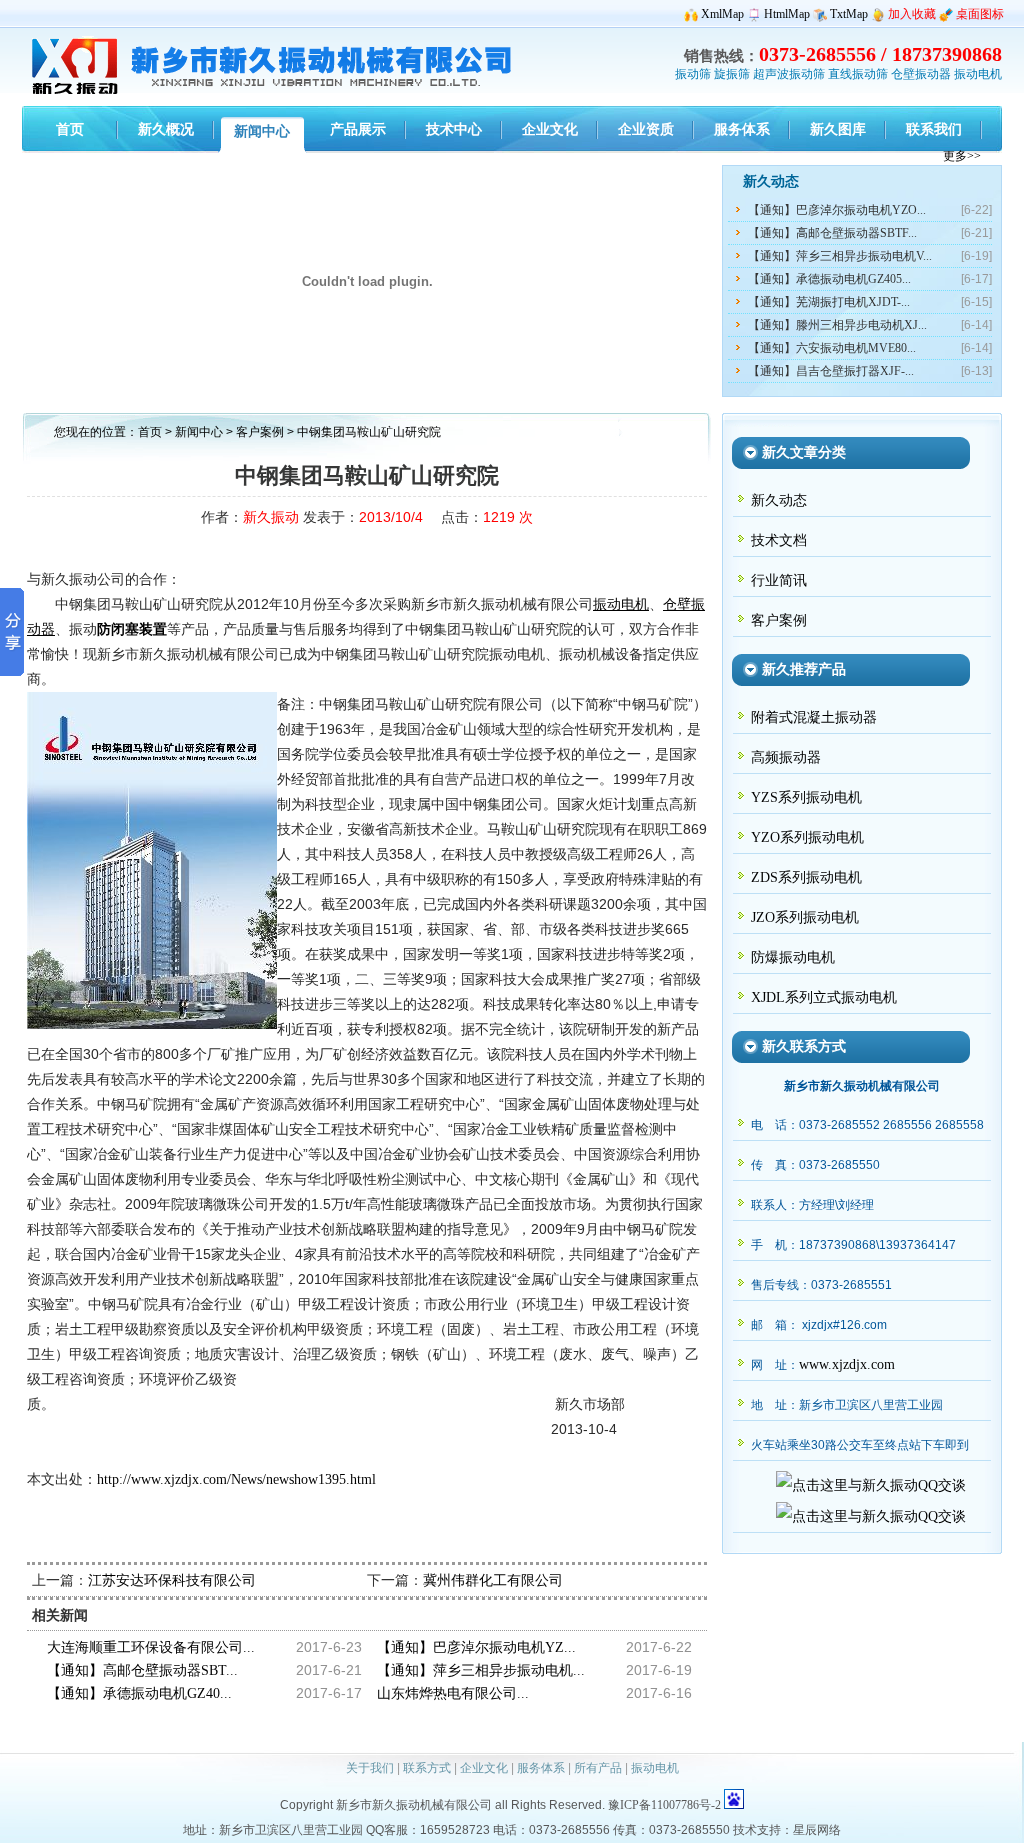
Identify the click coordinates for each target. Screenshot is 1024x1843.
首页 (150, 432)
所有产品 (598, 1768)
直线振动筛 (858, 74)
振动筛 (693, 74)
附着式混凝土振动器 (814, 717)
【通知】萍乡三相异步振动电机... (481, 1670)
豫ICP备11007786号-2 (664, 1805)
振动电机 (978, 74)
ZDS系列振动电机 (806, 877)
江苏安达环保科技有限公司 (172, 1580)
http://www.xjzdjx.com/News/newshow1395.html (236, 1479)
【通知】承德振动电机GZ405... (829, 279)
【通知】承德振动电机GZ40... (139, 1693)
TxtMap (849, 14)
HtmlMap (787, 14)
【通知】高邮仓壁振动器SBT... (142, 1670)
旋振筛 (732, 74)
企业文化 (484, 1768)
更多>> (962, 156)
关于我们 (370, 1768)
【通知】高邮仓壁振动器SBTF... (832, 233)
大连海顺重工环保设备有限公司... (151, 1647)
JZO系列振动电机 (805, 917)
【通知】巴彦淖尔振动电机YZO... (837, 210)
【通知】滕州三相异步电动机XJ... (837, 325)
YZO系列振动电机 (807, 837)
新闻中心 (199, 432)
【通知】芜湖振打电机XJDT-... (829, 302)
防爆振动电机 (793, 957)
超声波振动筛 (789, 74)
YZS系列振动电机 (806, 797)
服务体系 (541, 1768)
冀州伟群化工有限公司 (493, 1580)
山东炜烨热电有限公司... (453, 1693)
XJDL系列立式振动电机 (824, 997)
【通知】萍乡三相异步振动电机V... (840, 256)
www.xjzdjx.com (847, 1364)
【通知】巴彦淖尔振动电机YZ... (476, 1647)
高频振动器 (786, 757)
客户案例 (261, 432)
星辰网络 (817, 1830)
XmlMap (722, 14)
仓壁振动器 (921, 74)
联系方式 (427, 1768)
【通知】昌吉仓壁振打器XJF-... (831, 371)
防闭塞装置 (132, 629)
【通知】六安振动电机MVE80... (832, 348)
